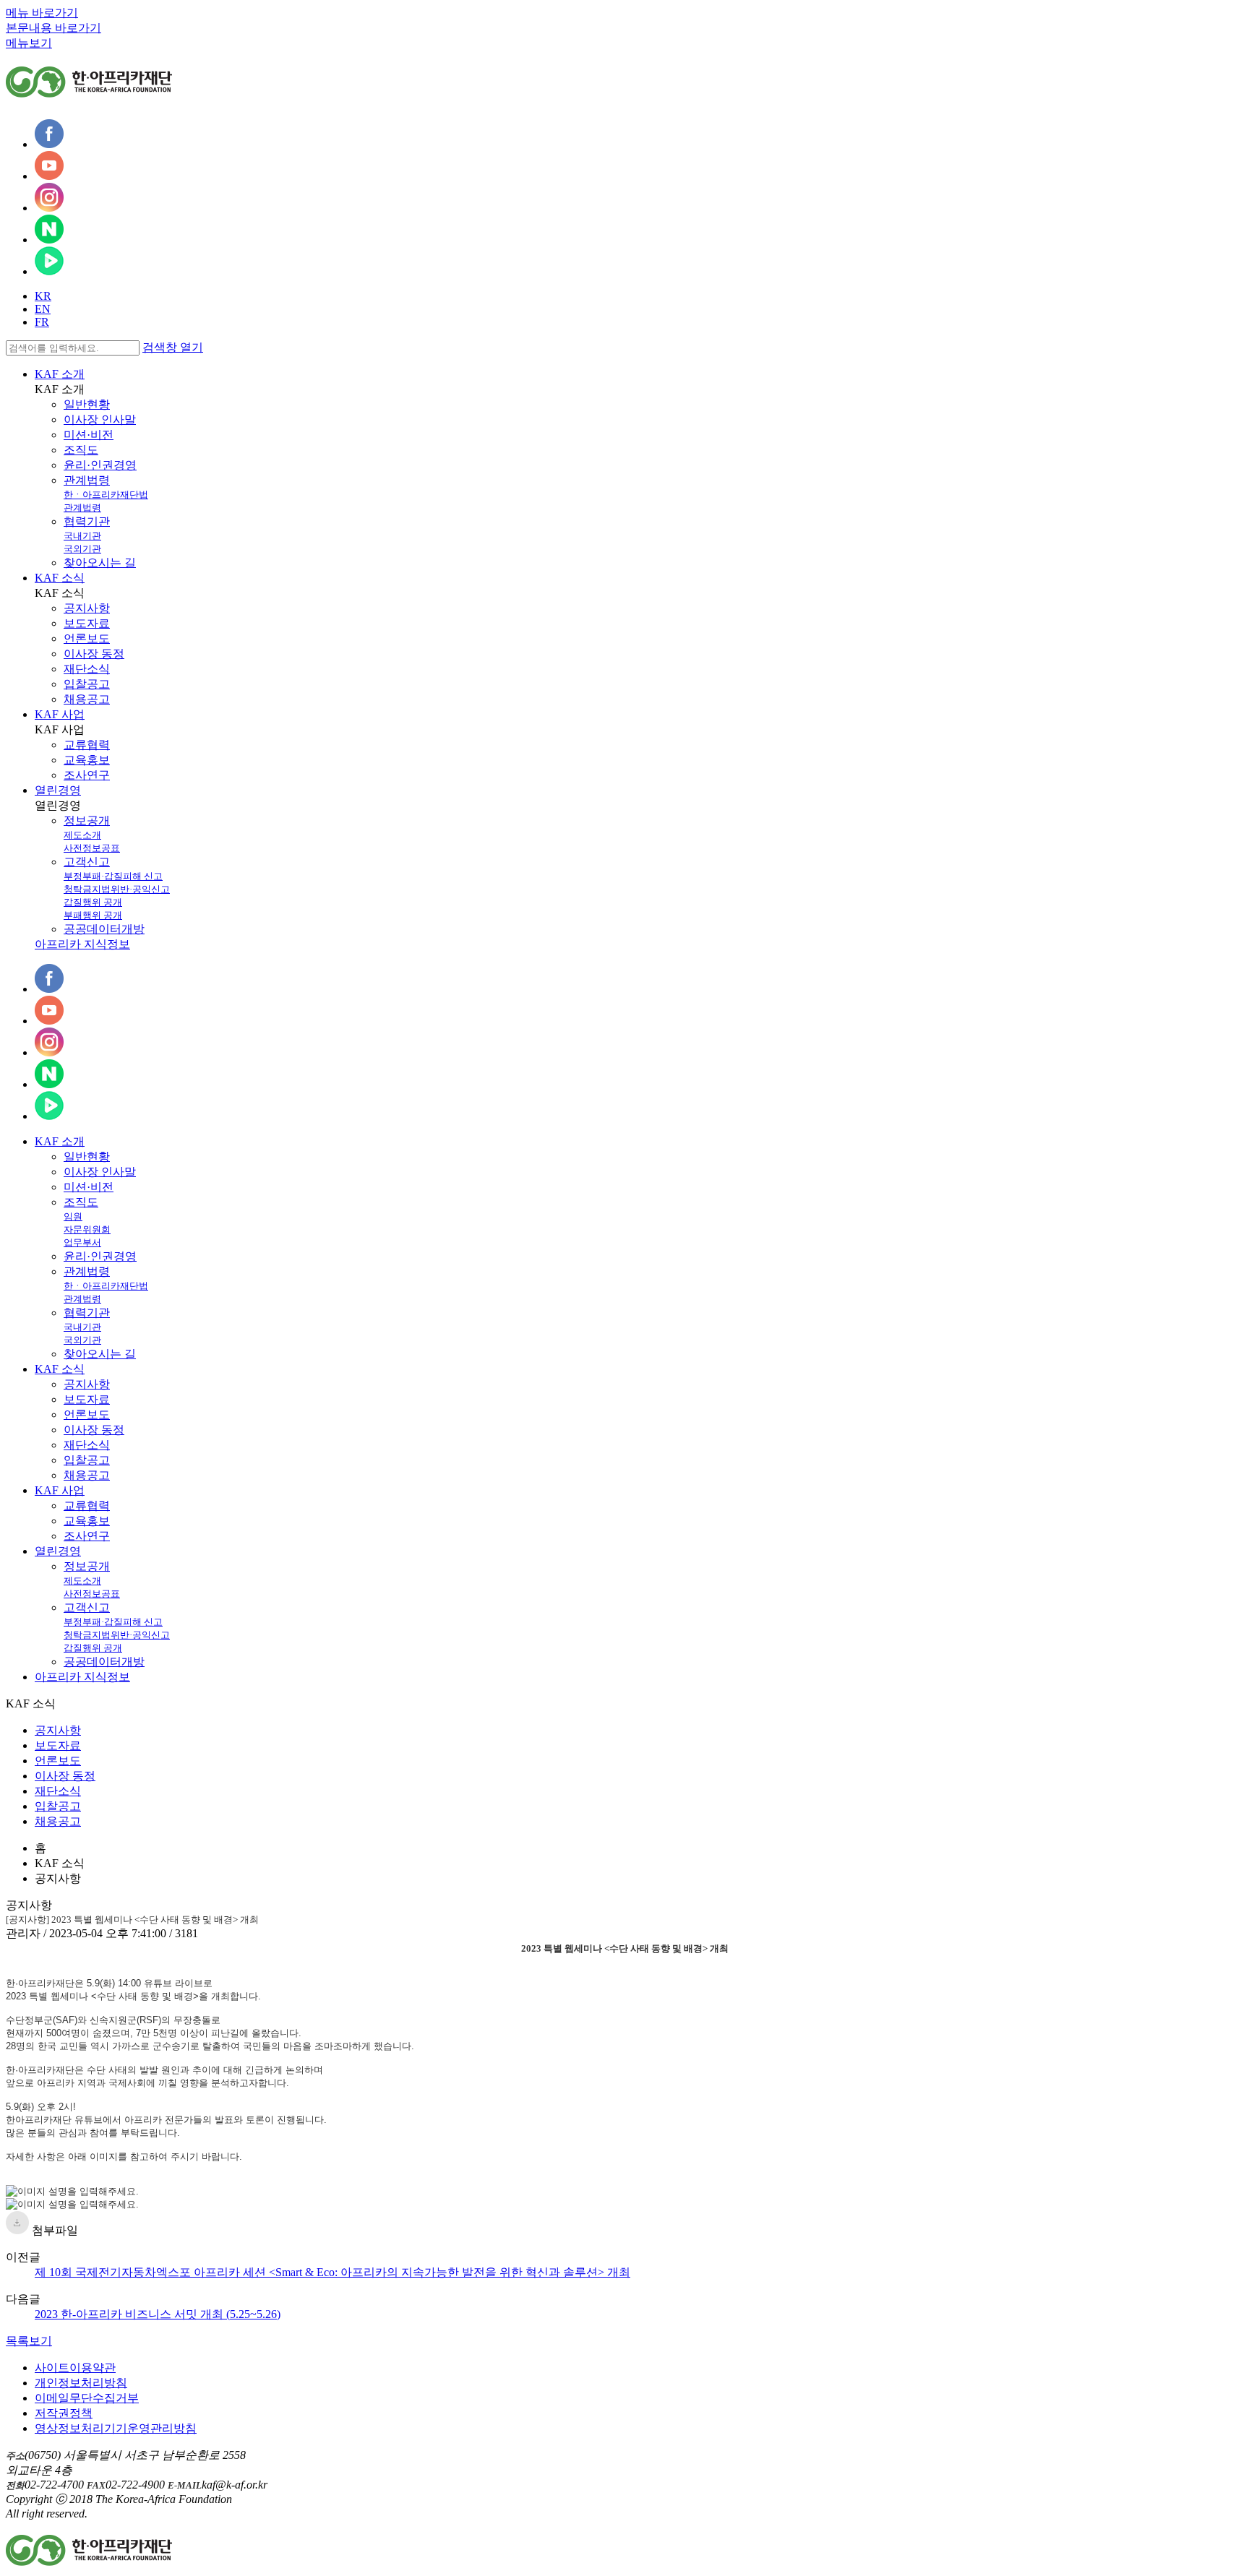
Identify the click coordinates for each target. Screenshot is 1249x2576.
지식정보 (82, 1677)
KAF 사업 (60, 714)
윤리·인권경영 (100, 465)
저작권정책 (64, 2413)
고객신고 (87, 862)
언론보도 (87, 638)
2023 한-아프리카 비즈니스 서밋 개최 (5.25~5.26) (158, 2314)
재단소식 (87, 669)
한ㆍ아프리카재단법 (106, 495)
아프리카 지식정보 (82, 944)
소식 (60, 1369)
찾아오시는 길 (100, 563)
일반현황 (87, 404)
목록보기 (29, 2341)
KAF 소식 (60, 578)
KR (43, 296)
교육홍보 (87, 760)
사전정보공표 (92, 848)
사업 (60, 1490)
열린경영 (58, 790)
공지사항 (87, 608)
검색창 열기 (173, 347)
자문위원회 (87, 1229)
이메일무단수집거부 (87, 2398)
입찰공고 (87, 684)
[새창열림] (49, 144)
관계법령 (87, 480)
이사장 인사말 (100, 419)
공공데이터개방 (104, 929)
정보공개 (87, 820)
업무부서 (82, 1242)
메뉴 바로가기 (42, 13)
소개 (60, 1141)
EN (43, 309)
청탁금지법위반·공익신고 (117, 889)
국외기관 (82, 549)
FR (42, 322)
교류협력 (87, 745)
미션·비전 (89, 435)
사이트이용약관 (75, 2368)
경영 (58, 1551)
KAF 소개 (60, 374)
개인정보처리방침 (81, 2383)
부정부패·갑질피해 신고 (113, 876)
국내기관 (82, 536)
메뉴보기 (29, 43)
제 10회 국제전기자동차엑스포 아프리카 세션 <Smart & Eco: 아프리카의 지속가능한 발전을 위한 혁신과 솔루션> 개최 (332, 2272)
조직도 (81, 450)
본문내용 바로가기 (53, 28)
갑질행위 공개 (93, 902)
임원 (73, 1216)
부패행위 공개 (93, 915)
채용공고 (87, 699)
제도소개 (82, 835)
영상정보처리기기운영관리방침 (116, 2428)
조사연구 (87, 775)
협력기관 (87, 521)
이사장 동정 (94, 654)
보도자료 (87, 623)
